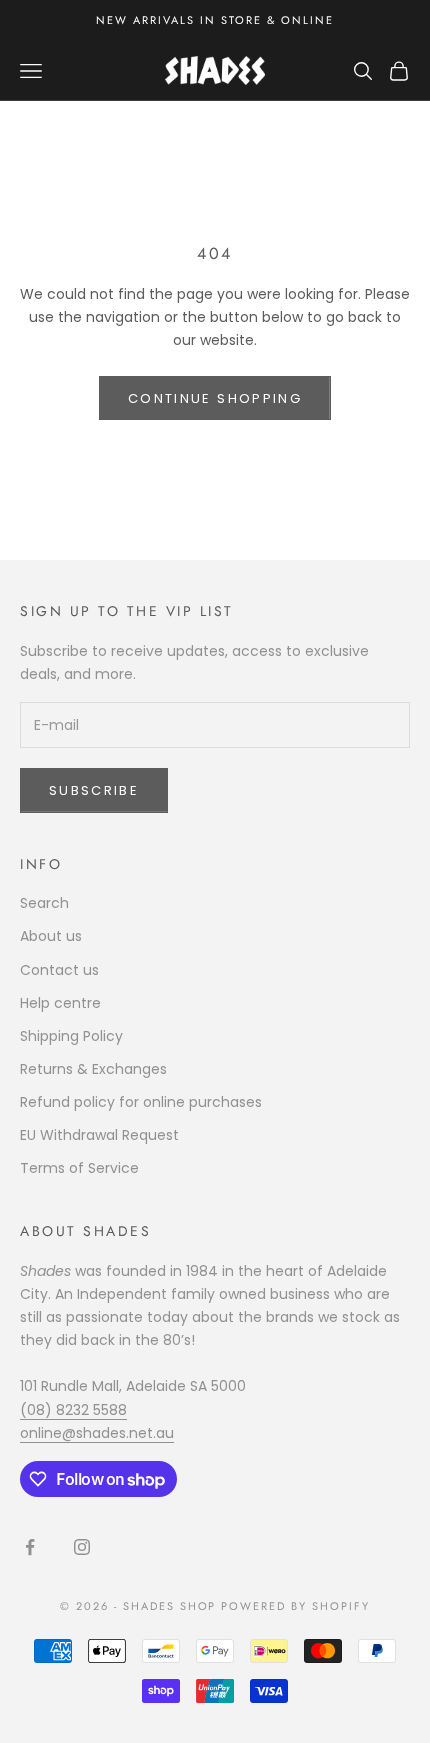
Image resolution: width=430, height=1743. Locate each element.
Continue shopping (215, 398)
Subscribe (94, 790)
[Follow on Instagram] (82, 1547)
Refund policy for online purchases (141, 1102)
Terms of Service (79, 1168)
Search (44, 903)
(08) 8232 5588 (73, 1410)
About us (51, 936)
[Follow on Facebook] (30, 1547)
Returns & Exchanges (93, 1069)
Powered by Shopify (295, 1606)
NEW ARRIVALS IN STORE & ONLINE (214, 20)
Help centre (60, 1003)
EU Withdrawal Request (99, 1135)
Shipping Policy (71, 1036)
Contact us (59, 970)
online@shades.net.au (97, 1433)
